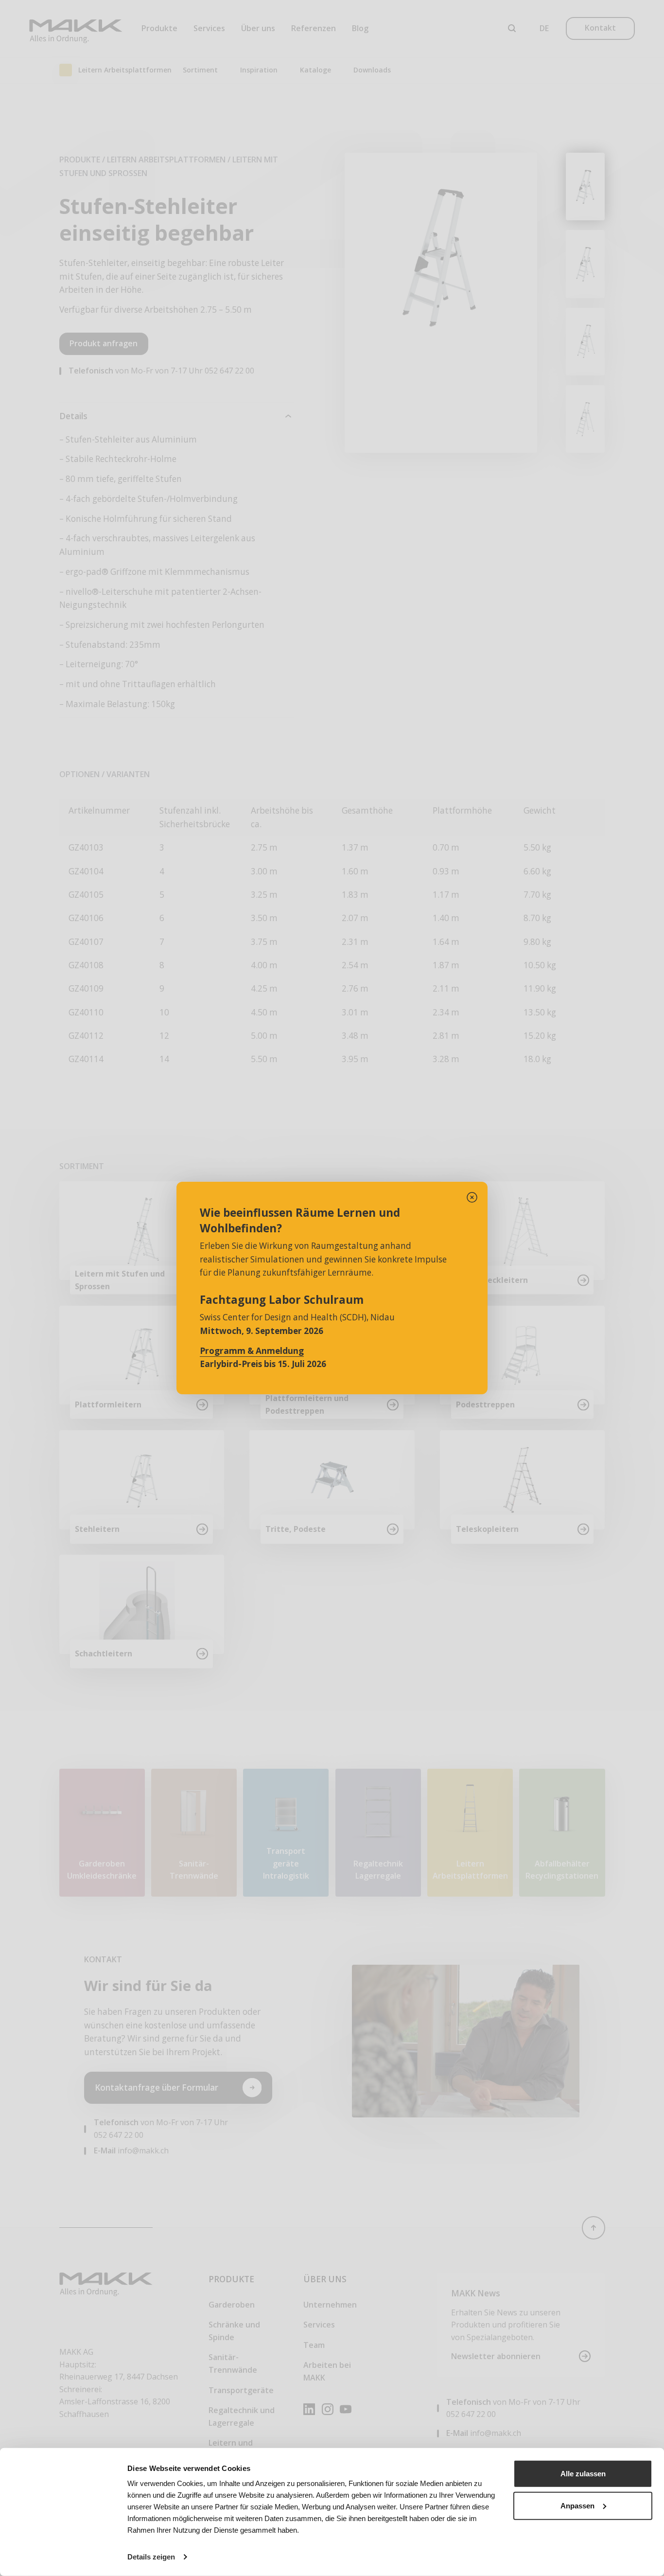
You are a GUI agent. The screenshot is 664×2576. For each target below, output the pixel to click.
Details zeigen (151, 2557)
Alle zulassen (583, 2474)
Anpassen (577, 2505)
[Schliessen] (472, 1197)
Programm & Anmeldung (252, 1351)
